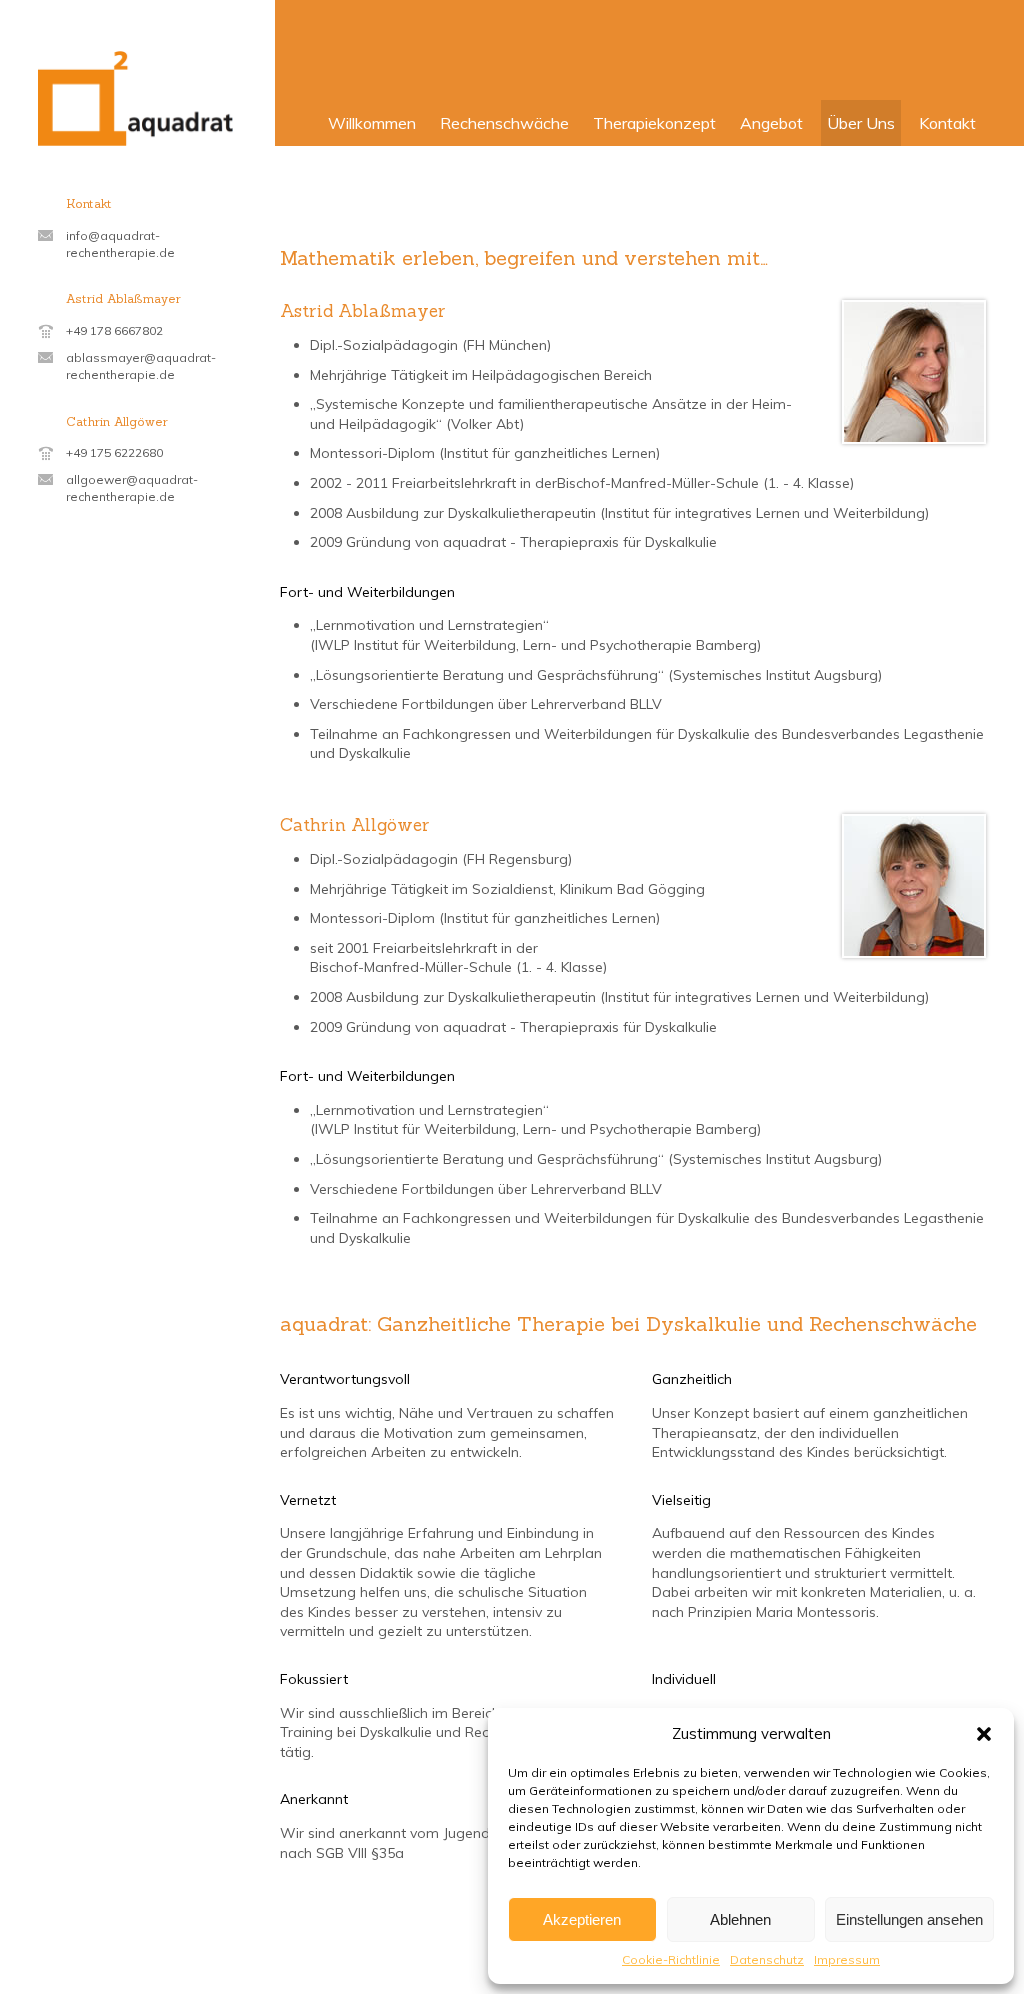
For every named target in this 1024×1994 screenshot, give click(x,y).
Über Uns (861, 123)
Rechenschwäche (504, 123)
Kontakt (947, 123)
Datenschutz (767, 1959)
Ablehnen (740, 1919)
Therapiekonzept (654, 123)
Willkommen (372, 123)
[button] (984, 1734)
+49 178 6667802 (114, 330)
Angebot (771, 123)
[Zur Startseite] (137, 98)
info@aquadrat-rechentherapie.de (120, 244)
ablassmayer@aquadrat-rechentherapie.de (141, 366)
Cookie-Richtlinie (671, 1959)
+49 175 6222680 (114, 452)
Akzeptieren (582, 1919)
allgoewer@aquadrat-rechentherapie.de (132, 488)
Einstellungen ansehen (909, 1919)
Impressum (847, 1959)
